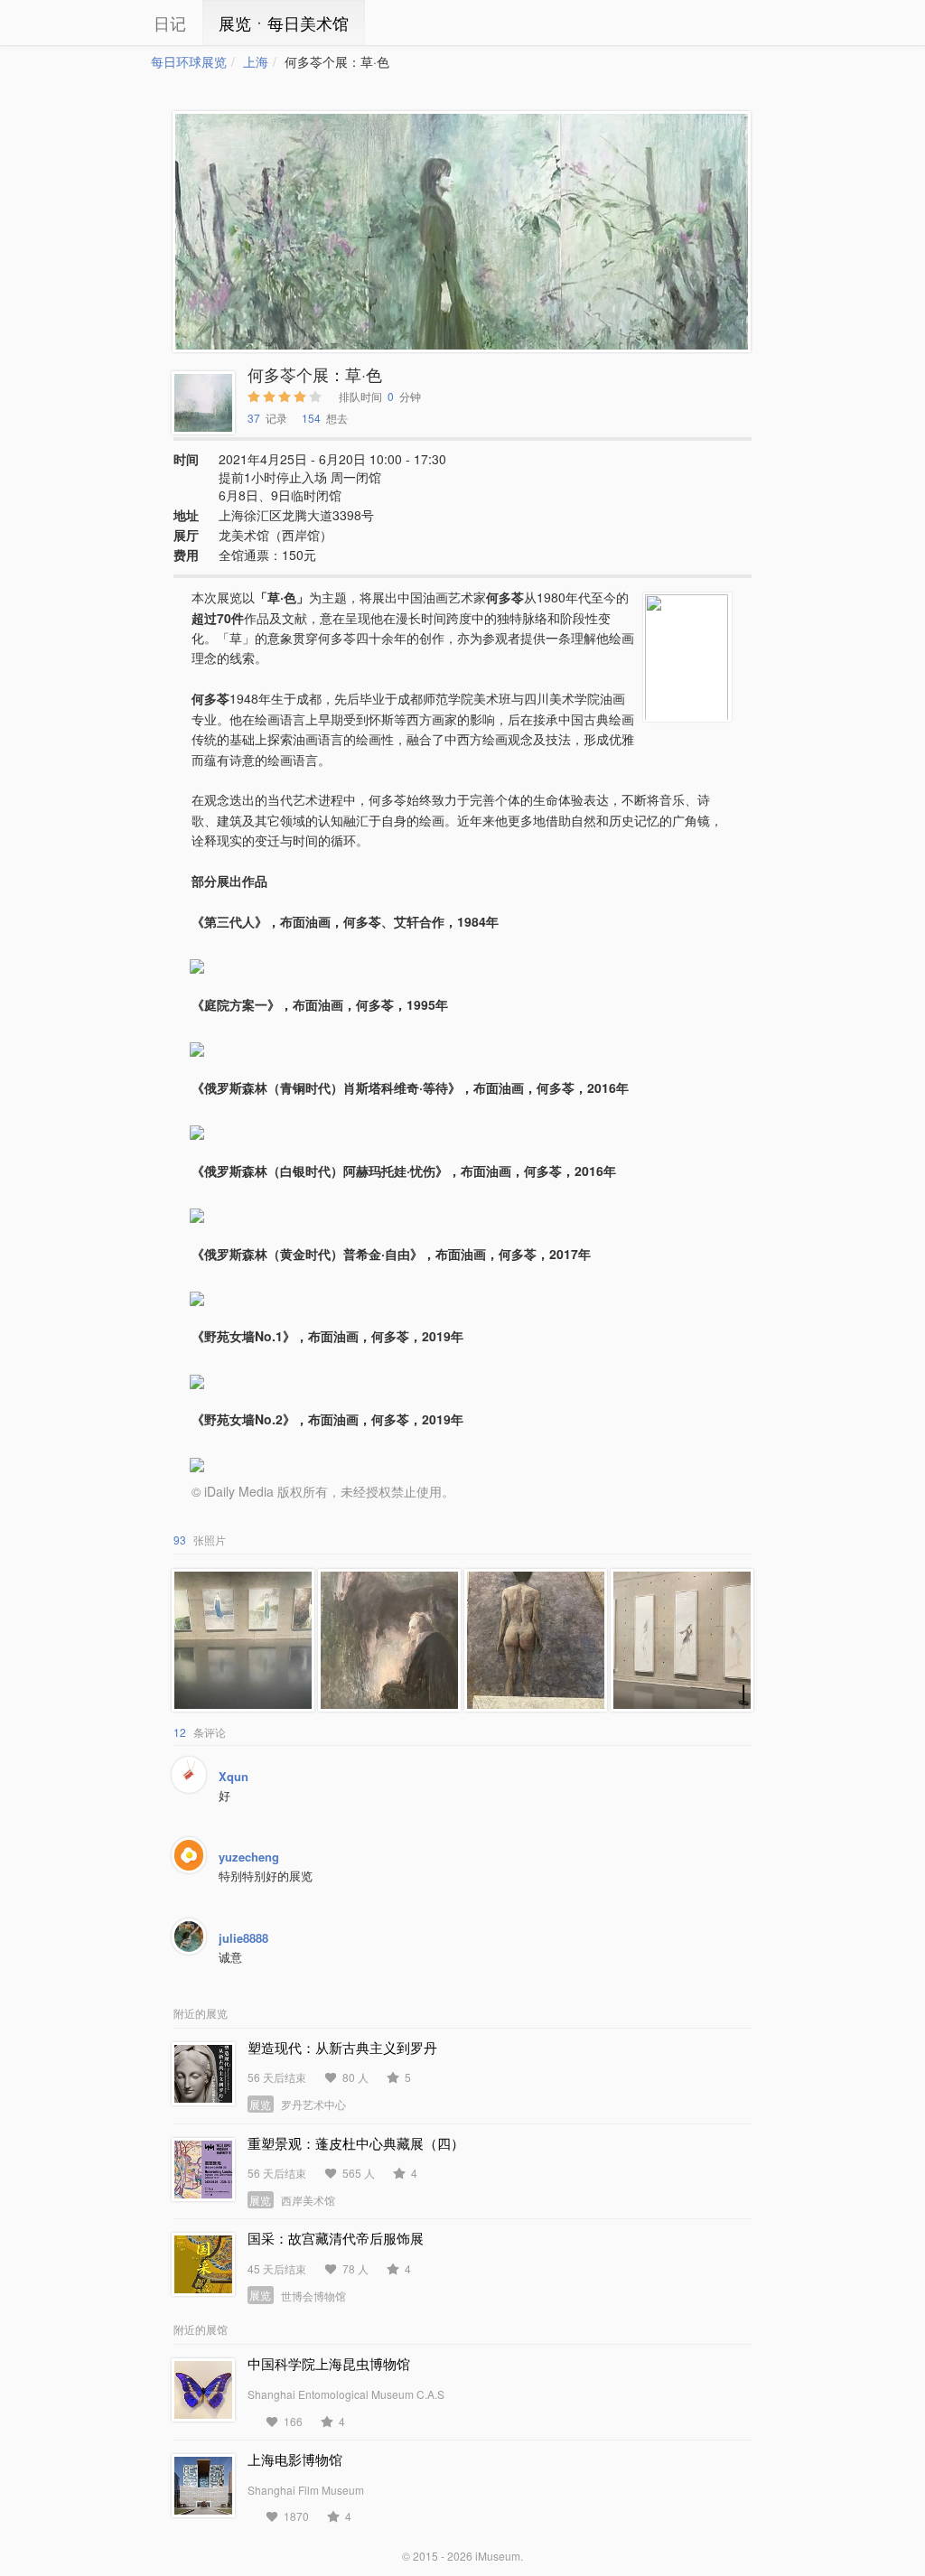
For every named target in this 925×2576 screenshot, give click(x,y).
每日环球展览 (189, 61)
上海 (256, 61)
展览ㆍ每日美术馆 (284, 23)
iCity (97, 23)
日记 (170, 23)
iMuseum (498, 2556)
